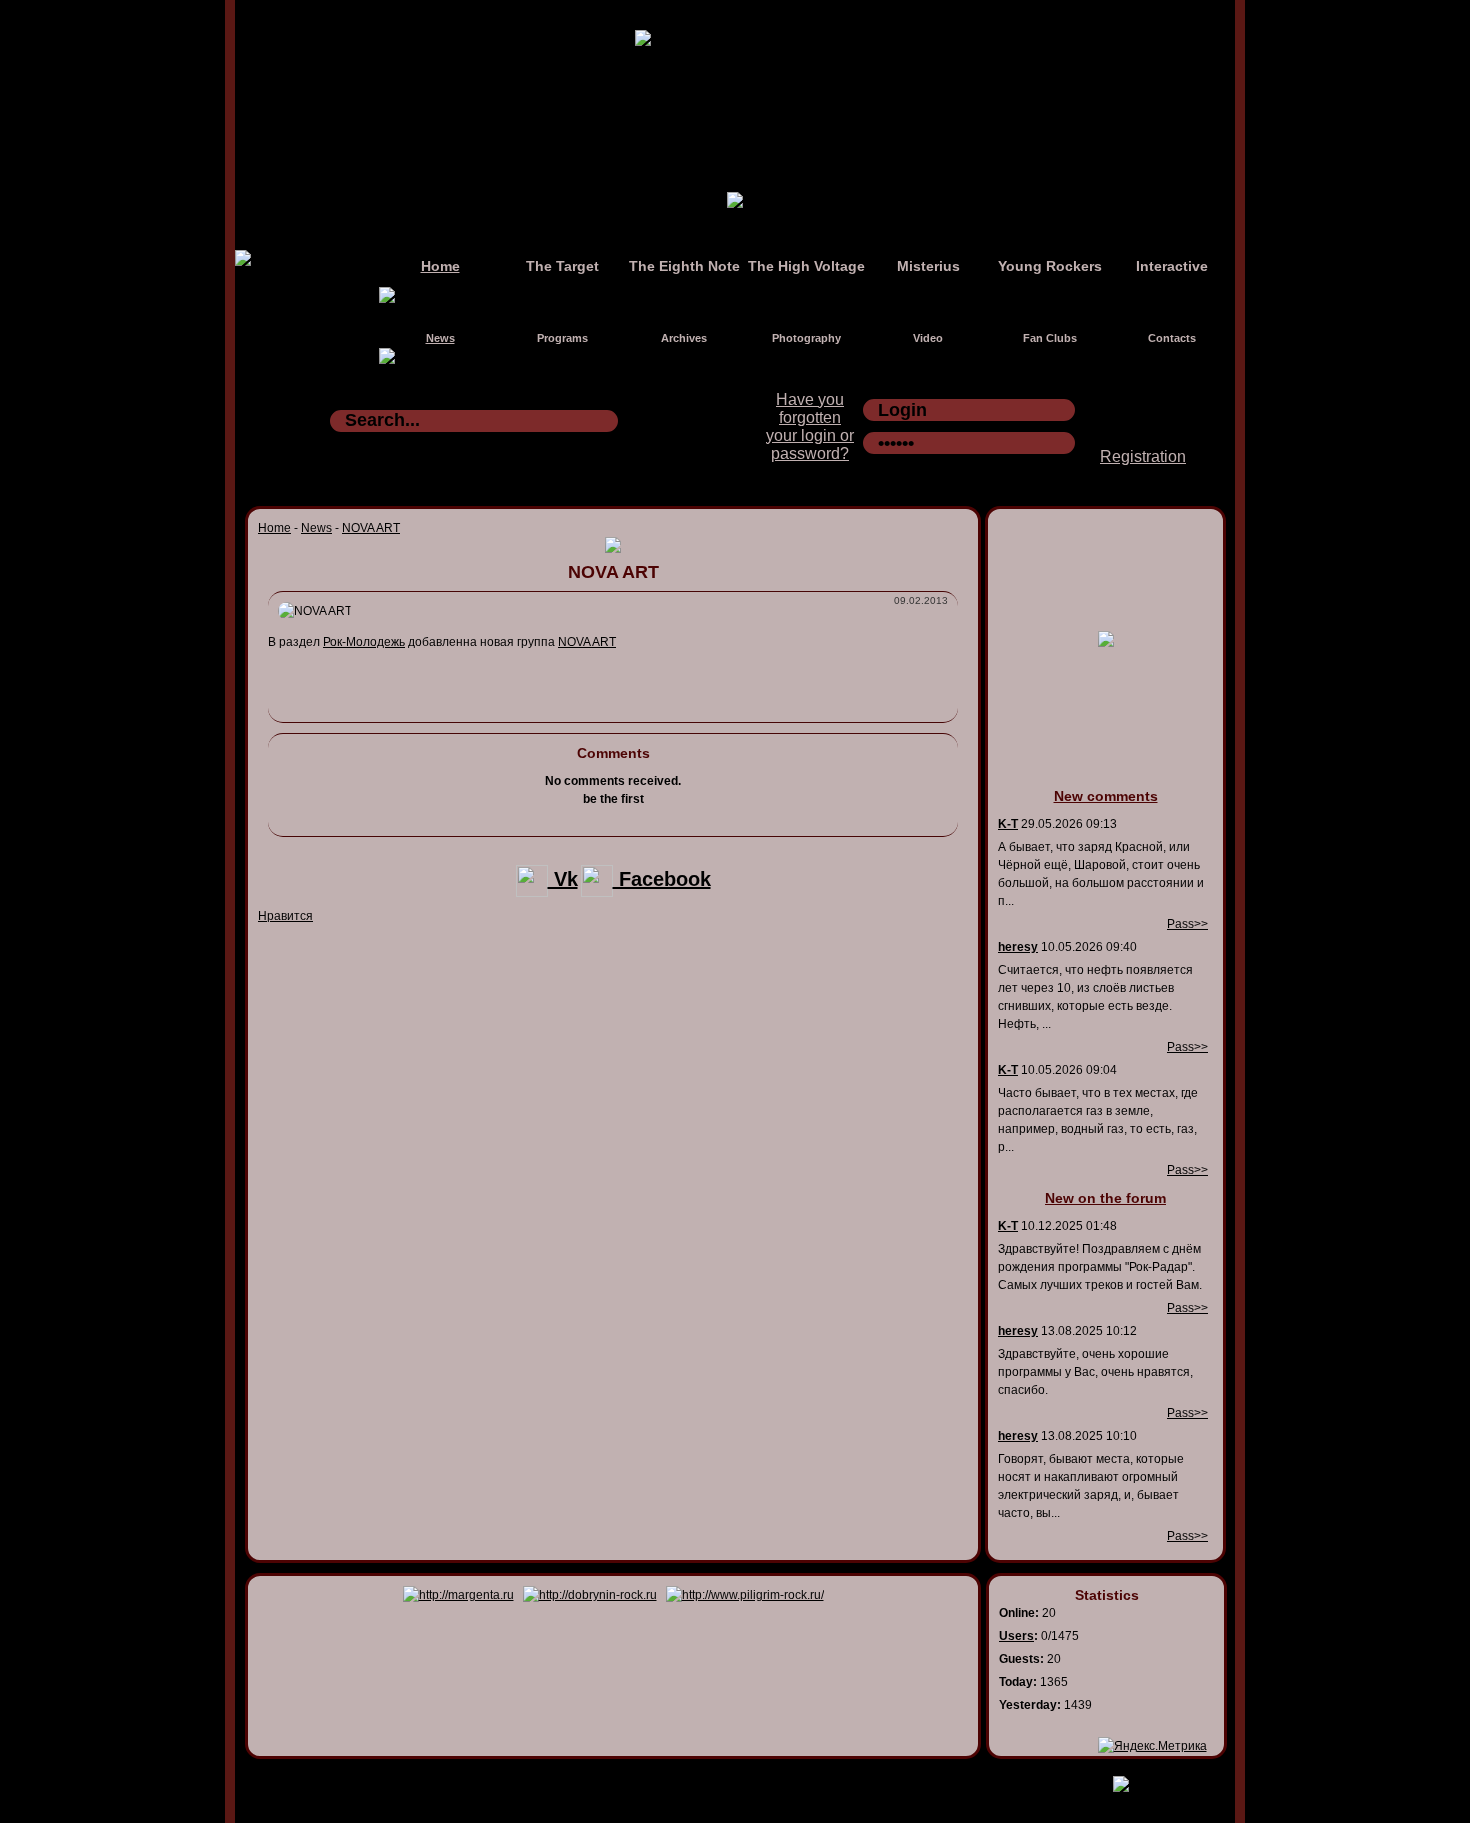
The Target (562, 266)
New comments (1106, 796)
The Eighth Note (684, 266)
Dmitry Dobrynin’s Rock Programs (714, 1780)
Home (440, 266)
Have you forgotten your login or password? (810, 426)
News (440, 338)
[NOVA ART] (315, 611)
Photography (806, 338)
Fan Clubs (1050, 338)
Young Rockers (1050, 266)
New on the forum (1105, 1198)
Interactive (1172, 266)
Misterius (928, 266)
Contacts (1172, 338)
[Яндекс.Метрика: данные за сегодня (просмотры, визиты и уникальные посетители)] (1152, 1746)
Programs (562, 338)
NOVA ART (371, 528)
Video (928, 338)
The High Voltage (806, 266)
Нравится (285, 916)
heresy (1018, 947)
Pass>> (1187, 924)
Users (1016, 1636)
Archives (684, 338)
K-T (1008, 824)
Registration (1143, 456)
